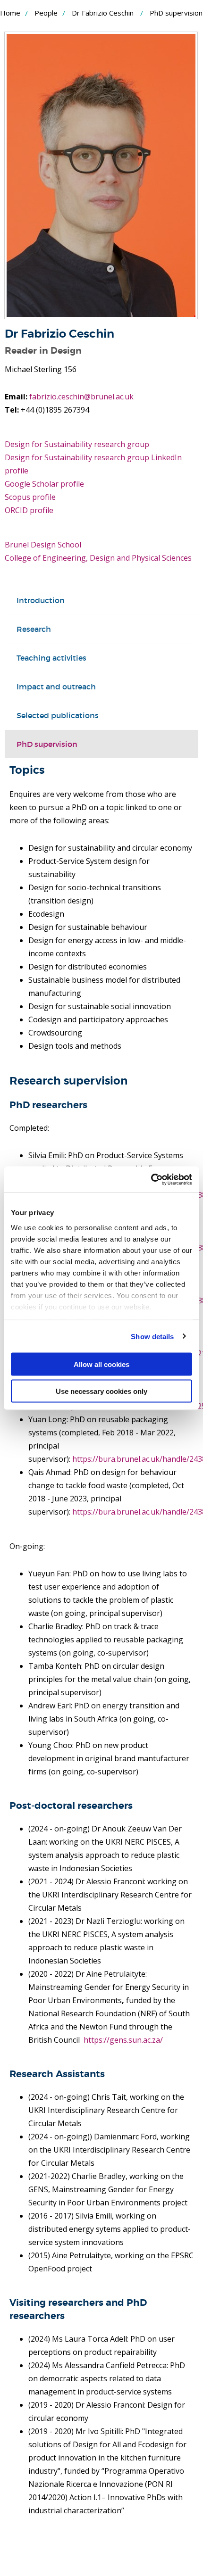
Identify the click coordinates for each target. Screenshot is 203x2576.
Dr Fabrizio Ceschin (103, 13)
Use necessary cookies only (101, 1391)
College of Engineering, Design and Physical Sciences (98, 558)
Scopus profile (30, 497)
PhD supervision (47, 744)
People (46, 13)
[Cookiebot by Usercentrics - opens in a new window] (151, 1179)
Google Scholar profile (44, 484)
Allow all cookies (101, 1364)
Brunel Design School (43, 545)
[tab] (101, 600)
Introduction (41, 600)
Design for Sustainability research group (77, 444)
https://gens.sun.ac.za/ (123, 2040)
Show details (152, 1336)
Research (34, 629)
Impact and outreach (56, 687)
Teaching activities (51, 658)
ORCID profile (29, 510)
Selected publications (58, 715)
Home (10, 13)
